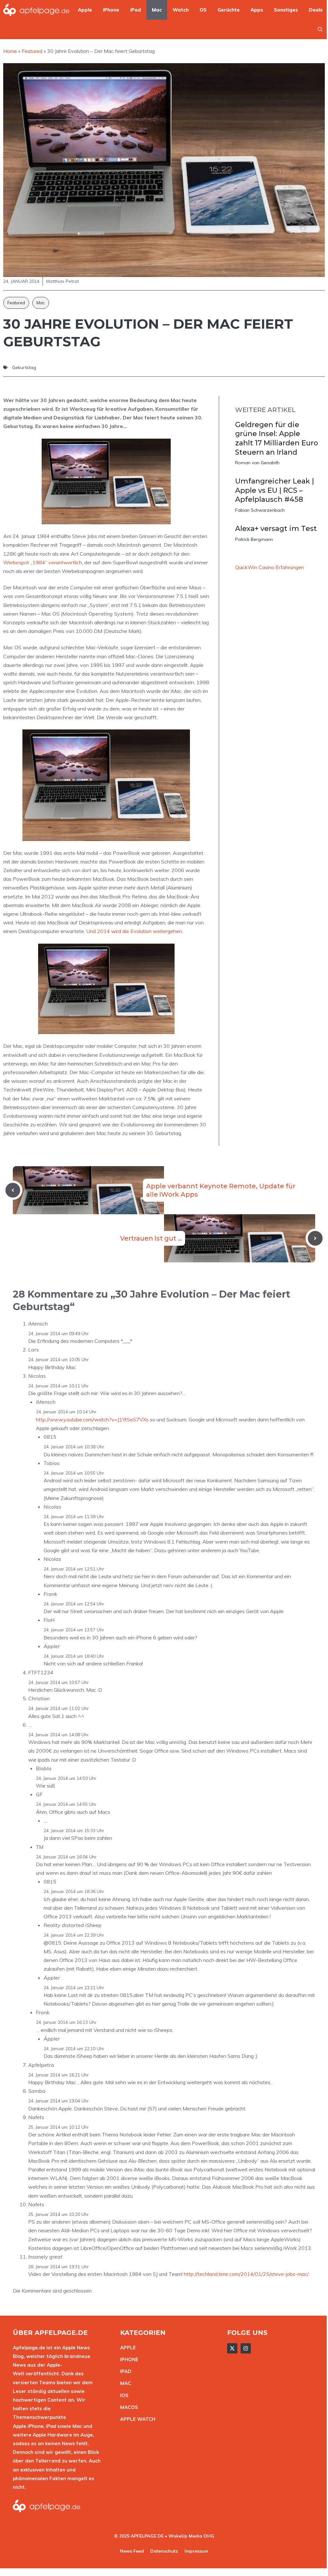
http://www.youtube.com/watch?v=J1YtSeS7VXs (92, 1419)
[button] (320, 29)
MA (124, 2383)
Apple (85, 10)
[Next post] (315, 1238)
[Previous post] (13, 1190)
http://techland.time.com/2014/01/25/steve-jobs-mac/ (246, 2274)
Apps (257, 10)
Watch (181, 10)
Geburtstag (24, 367)
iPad (135, 10)
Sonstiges (286, 10)
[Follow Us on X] (232, 2348)
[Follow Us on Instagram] (246, 2348)
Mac (157, 10)
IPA (124, 2371)
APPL (127, 2348)
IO (123, 2395)
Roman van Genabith (257, 463)
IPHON (128, 2359)
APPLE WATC (136, 2419)
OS (203, 10)
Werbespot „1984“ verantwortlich (43, 562)
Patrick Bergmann (254, 539)
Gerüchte (229, 10)
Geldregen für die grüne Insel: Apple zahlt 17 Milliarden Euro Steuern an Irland (277, 438)
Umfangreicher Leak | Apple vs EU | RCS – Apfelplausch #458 (275, 490)
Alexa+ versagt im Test (276, 529)
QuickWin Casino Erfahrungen (270, 567)
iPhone (111, 10)
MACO (127, 2407)
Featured (16, 303)
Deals (316, 10)
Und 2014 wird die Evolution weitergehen (134, 931)
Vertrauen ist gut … (151, 1238)
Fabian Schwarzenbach (260, 510)
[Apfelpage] (37, 10)
